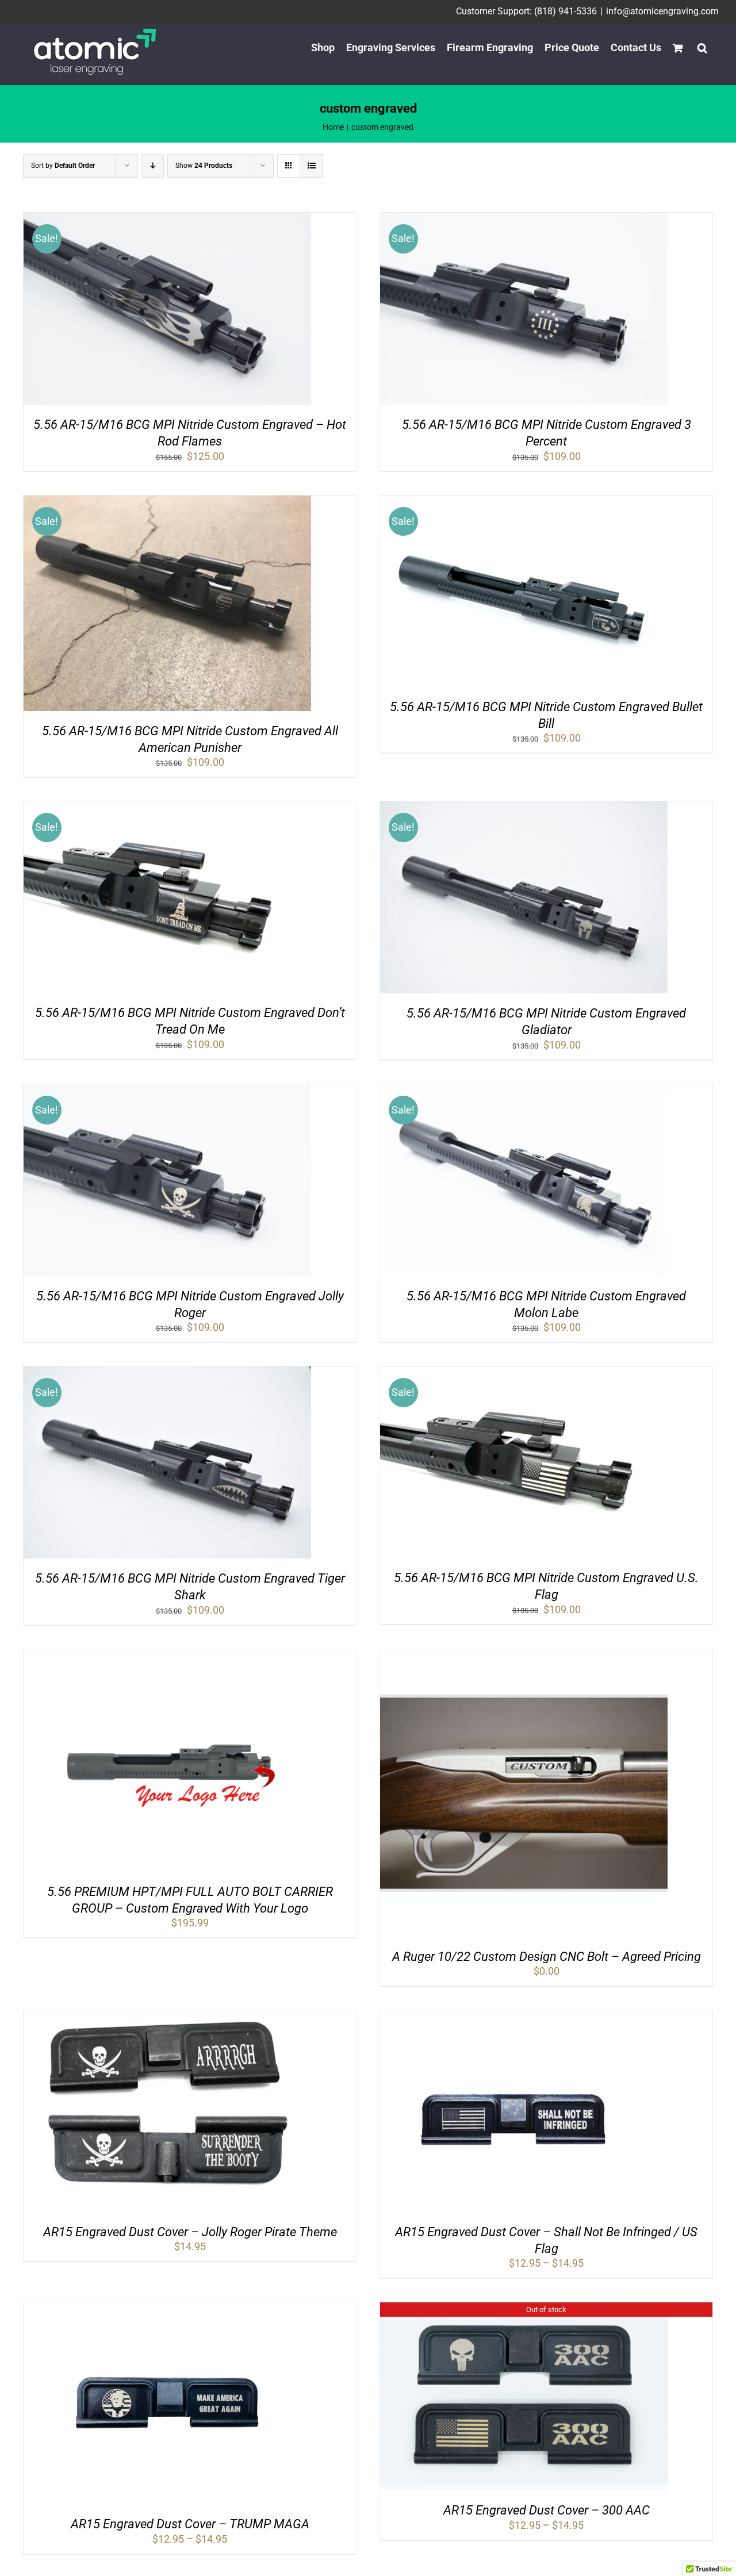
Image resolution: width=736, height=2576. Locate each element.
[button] (702, 48)
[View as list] (311, 166)
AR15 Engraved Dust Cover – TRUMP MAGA (190, 2524)
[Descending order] (153, 166)
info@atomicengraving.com (662, 11)
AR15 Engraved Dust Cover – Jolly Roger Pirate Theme (190, 2232)
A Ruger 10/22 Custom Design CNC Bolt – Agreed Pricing (547, 1957)
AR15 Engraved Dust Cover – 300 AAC (547, 2510)
